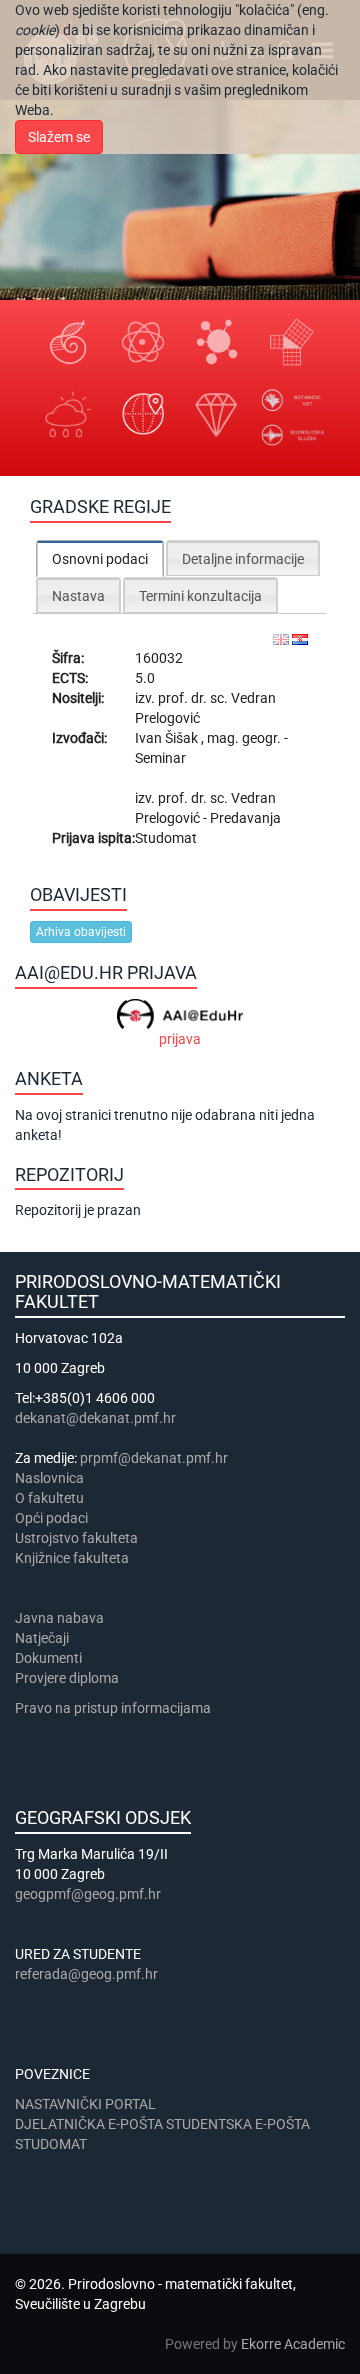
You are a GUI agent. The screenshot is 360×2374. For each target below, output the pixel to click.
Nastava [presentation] (78, 596)
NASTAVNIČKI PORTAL (85, 2104)
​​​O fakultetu (49, 1498)
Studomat (166, 838)
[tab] (100, 558)
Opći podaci (51, 1518)
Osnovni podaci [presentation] (100, 559)
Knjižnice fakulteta (72, 1558)
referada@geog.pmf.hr (86, 1974)
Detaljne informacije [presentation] (243, 559)
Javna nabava (59, 1618)
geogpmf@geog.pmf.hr (88, 1894)
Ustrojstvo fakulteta (76, 1538)
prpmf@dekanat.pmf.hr (154, 1458)
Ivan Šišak (168, 738)
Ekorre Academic (293, 2344)
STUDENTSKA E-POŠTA (238, 2124)
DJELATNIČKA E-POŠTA (89, 2124)
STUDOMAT (51, 2144)
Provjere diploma (67, 1678)
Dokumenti (48, 1658)
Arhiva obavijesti (81, 932)
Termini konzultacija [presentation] (200, 596)
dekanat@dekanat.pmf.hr (95, 1418)
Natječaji (42, 1638)
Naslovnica (49, 1478)
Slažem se (59, 137)
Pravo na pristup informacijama (116, 1708)
